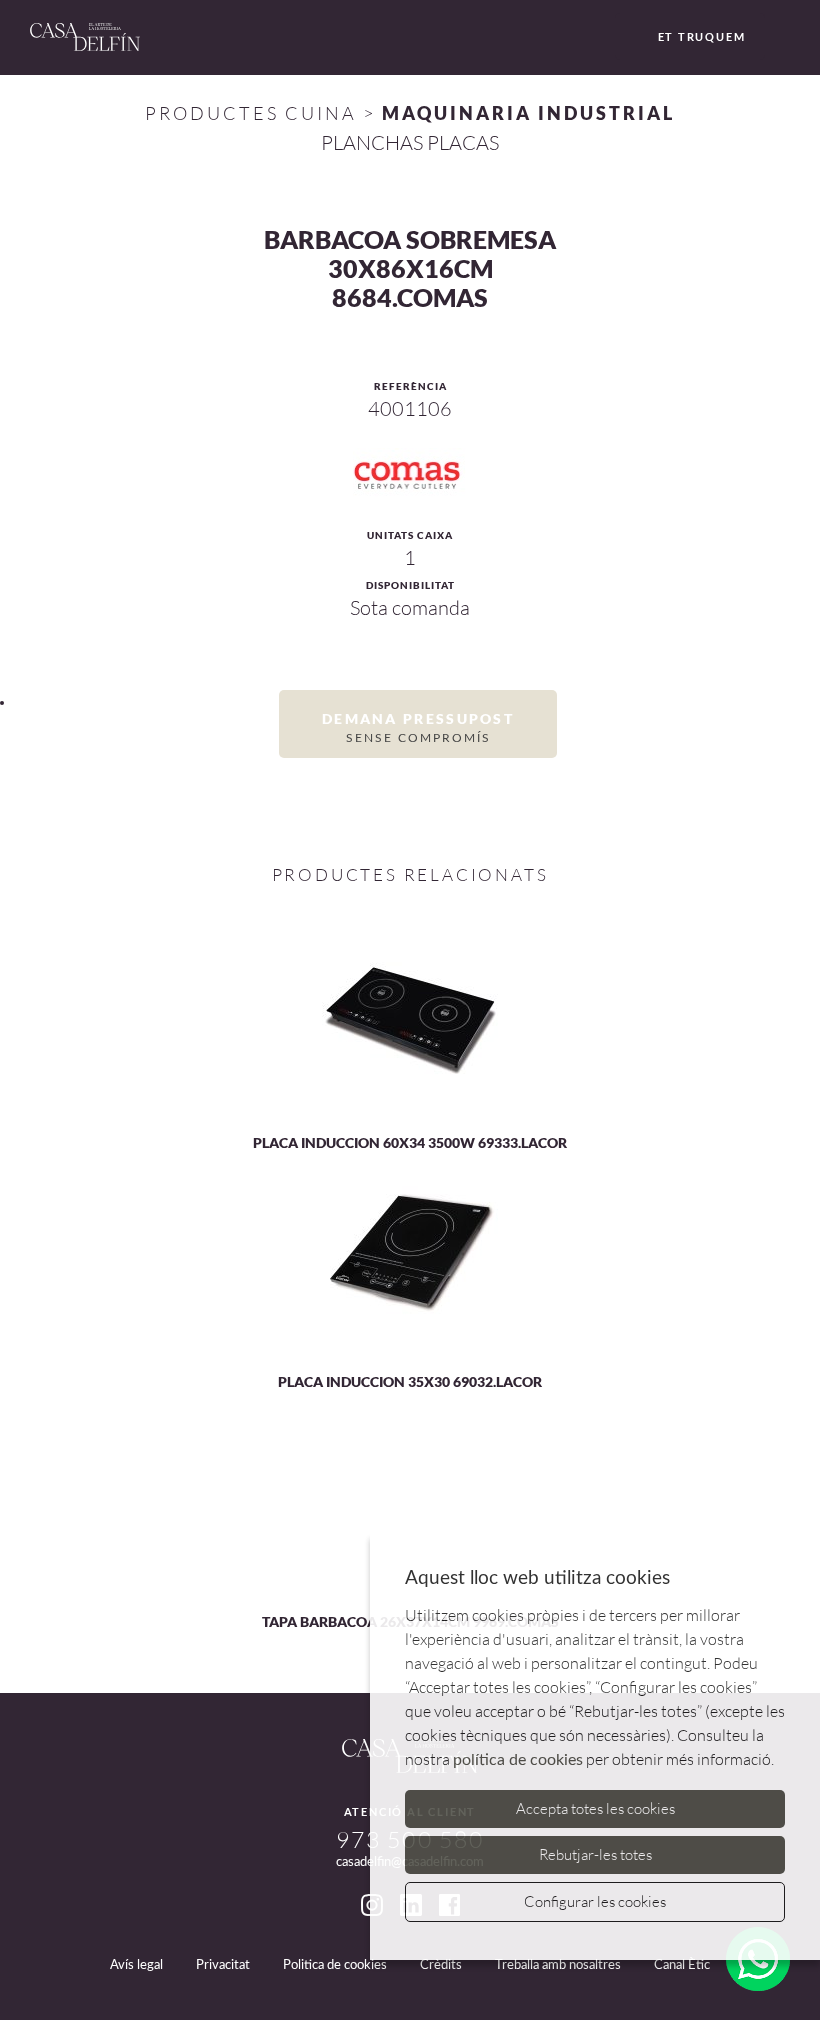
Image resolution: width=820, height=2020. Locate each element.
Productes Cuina (251, 113)
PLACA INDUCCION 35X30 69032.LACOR (410, 1381)
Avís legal (136, 1965)
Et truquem (702, 36)
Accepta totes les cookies (595, 1808)
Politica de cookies (335, 1965)
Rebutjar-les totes (595, 1854)
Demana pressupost (418, 727)
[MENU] (787, 38)
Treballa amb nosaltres (558, 1965)
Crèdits (441, 1965)
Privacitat (223, 1965)
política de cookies (518, 1760)
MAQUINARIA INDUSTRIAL (528, 113)
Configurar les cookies (595, 1901)
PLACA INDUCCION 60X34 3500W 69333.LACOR (410, 1142)
